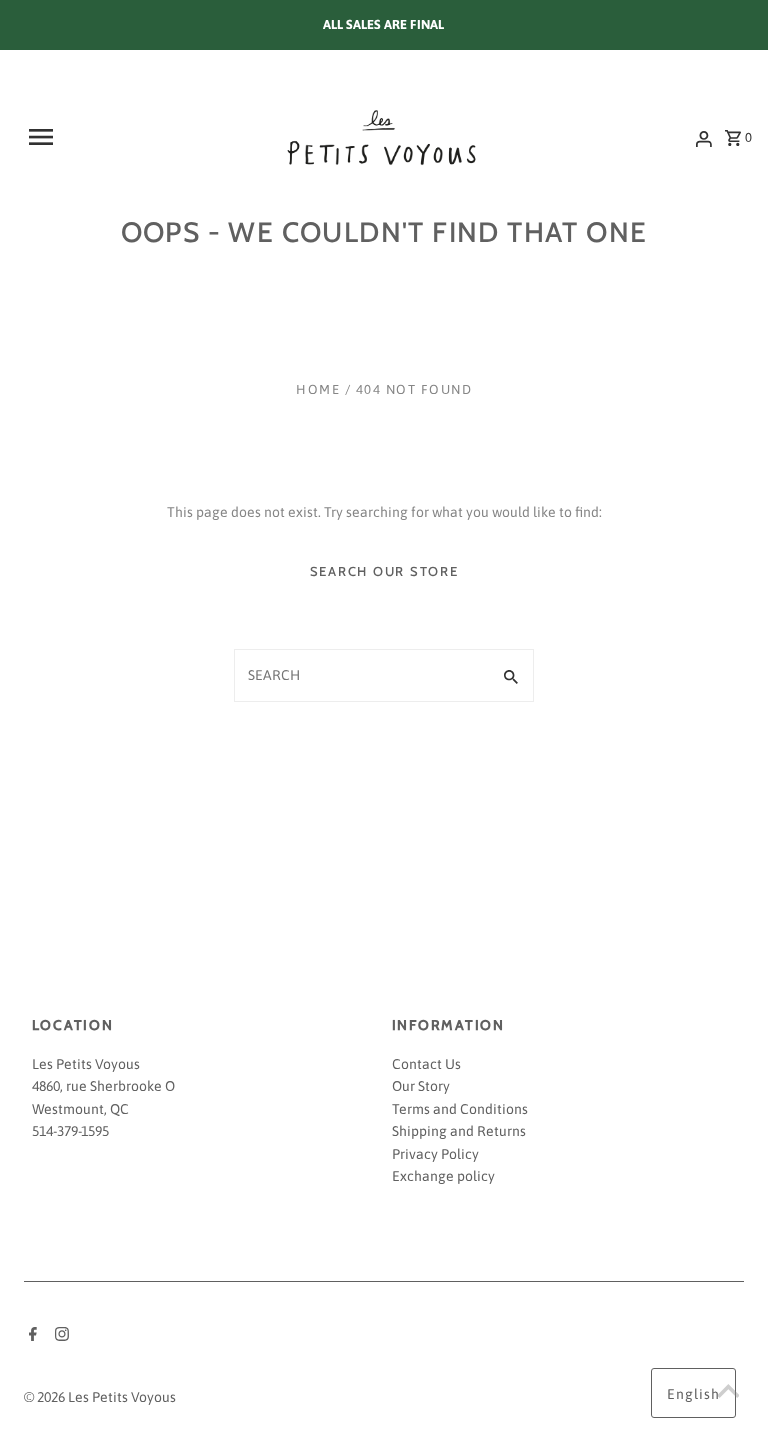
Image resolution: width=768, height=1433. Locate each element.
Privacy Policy (435, 1154)
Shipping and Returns (459, 1131)
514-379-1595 (70, 1131)
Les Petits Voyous (86, 1064)
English (693, 1394)
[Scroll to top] (728, 1393)
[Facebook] (30, 1336)
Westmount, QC (80, 1109)
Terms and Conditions (460, 1109)
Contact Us (426, 1064)
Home (318, 389)
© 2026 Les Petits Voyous (100, 1397)
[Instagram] (59, 1336)
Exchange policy (443, 1176)
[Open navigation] (88, 137)
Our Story (421, 1086)
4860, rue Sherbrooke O (103, 1086)
